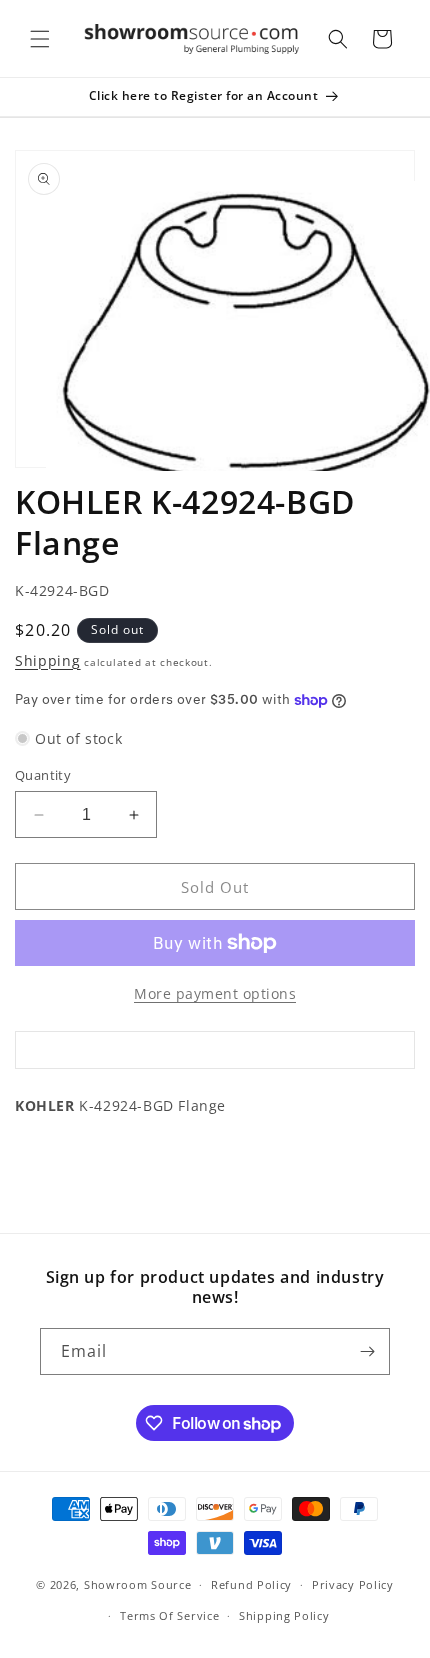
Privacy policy (353, 1584)
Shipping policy (284, 1615)
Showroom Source (138, 1584)
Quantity (43, 775)
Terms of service (169, 1615)
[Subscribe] (367, 1351)
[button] (40, 39)
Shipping (48, 660)
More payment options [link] (215, 993)
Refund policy (251, 1584)
